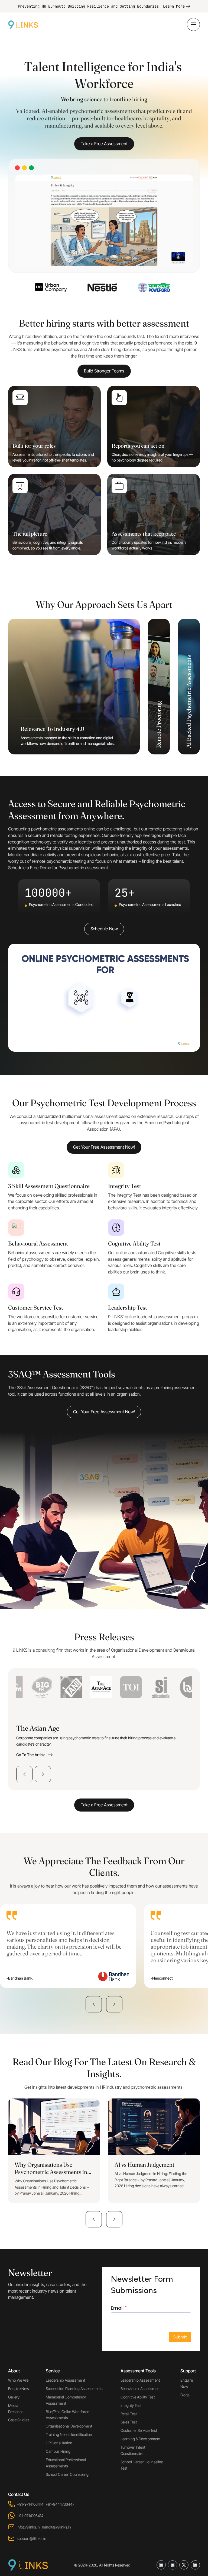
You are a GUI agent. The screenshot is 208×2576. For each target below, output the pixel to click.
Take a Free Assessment (104, 144)
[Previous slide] (24, 1774)
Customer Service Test (139, 2430)
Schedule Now (104, 929)
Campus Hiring (58, 2451)
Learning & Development (140, 2439)
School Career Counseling (67, 2474)
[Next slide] (43, 1774)
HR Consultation (59, 2443)
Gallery (14, 2397)
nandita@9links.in (56, 2527)
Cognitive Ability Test (138, 2397)
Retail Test (129, 2414)
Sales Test (129, 2422)
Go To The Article (31, 1755)
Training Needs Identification (69, 2434)
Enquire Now (19, 2389)
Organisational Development (69, 2426)
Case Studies (19, 2420)
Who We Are (18, 2380)
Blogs (185, 2395)
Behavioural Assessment (141, 2389)
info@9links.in (28, 2527)
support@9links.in (32, 2538)
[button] (94, 2004)
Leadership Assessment (65, 2380)
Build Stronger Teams (104, 371)
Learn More (174, 6)
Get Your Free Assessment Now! (104, 1147)
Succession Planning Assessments (74, 2389)
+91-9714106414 (30, 2504)
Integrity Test (131, 2405)
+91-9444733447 (60, 2504)
